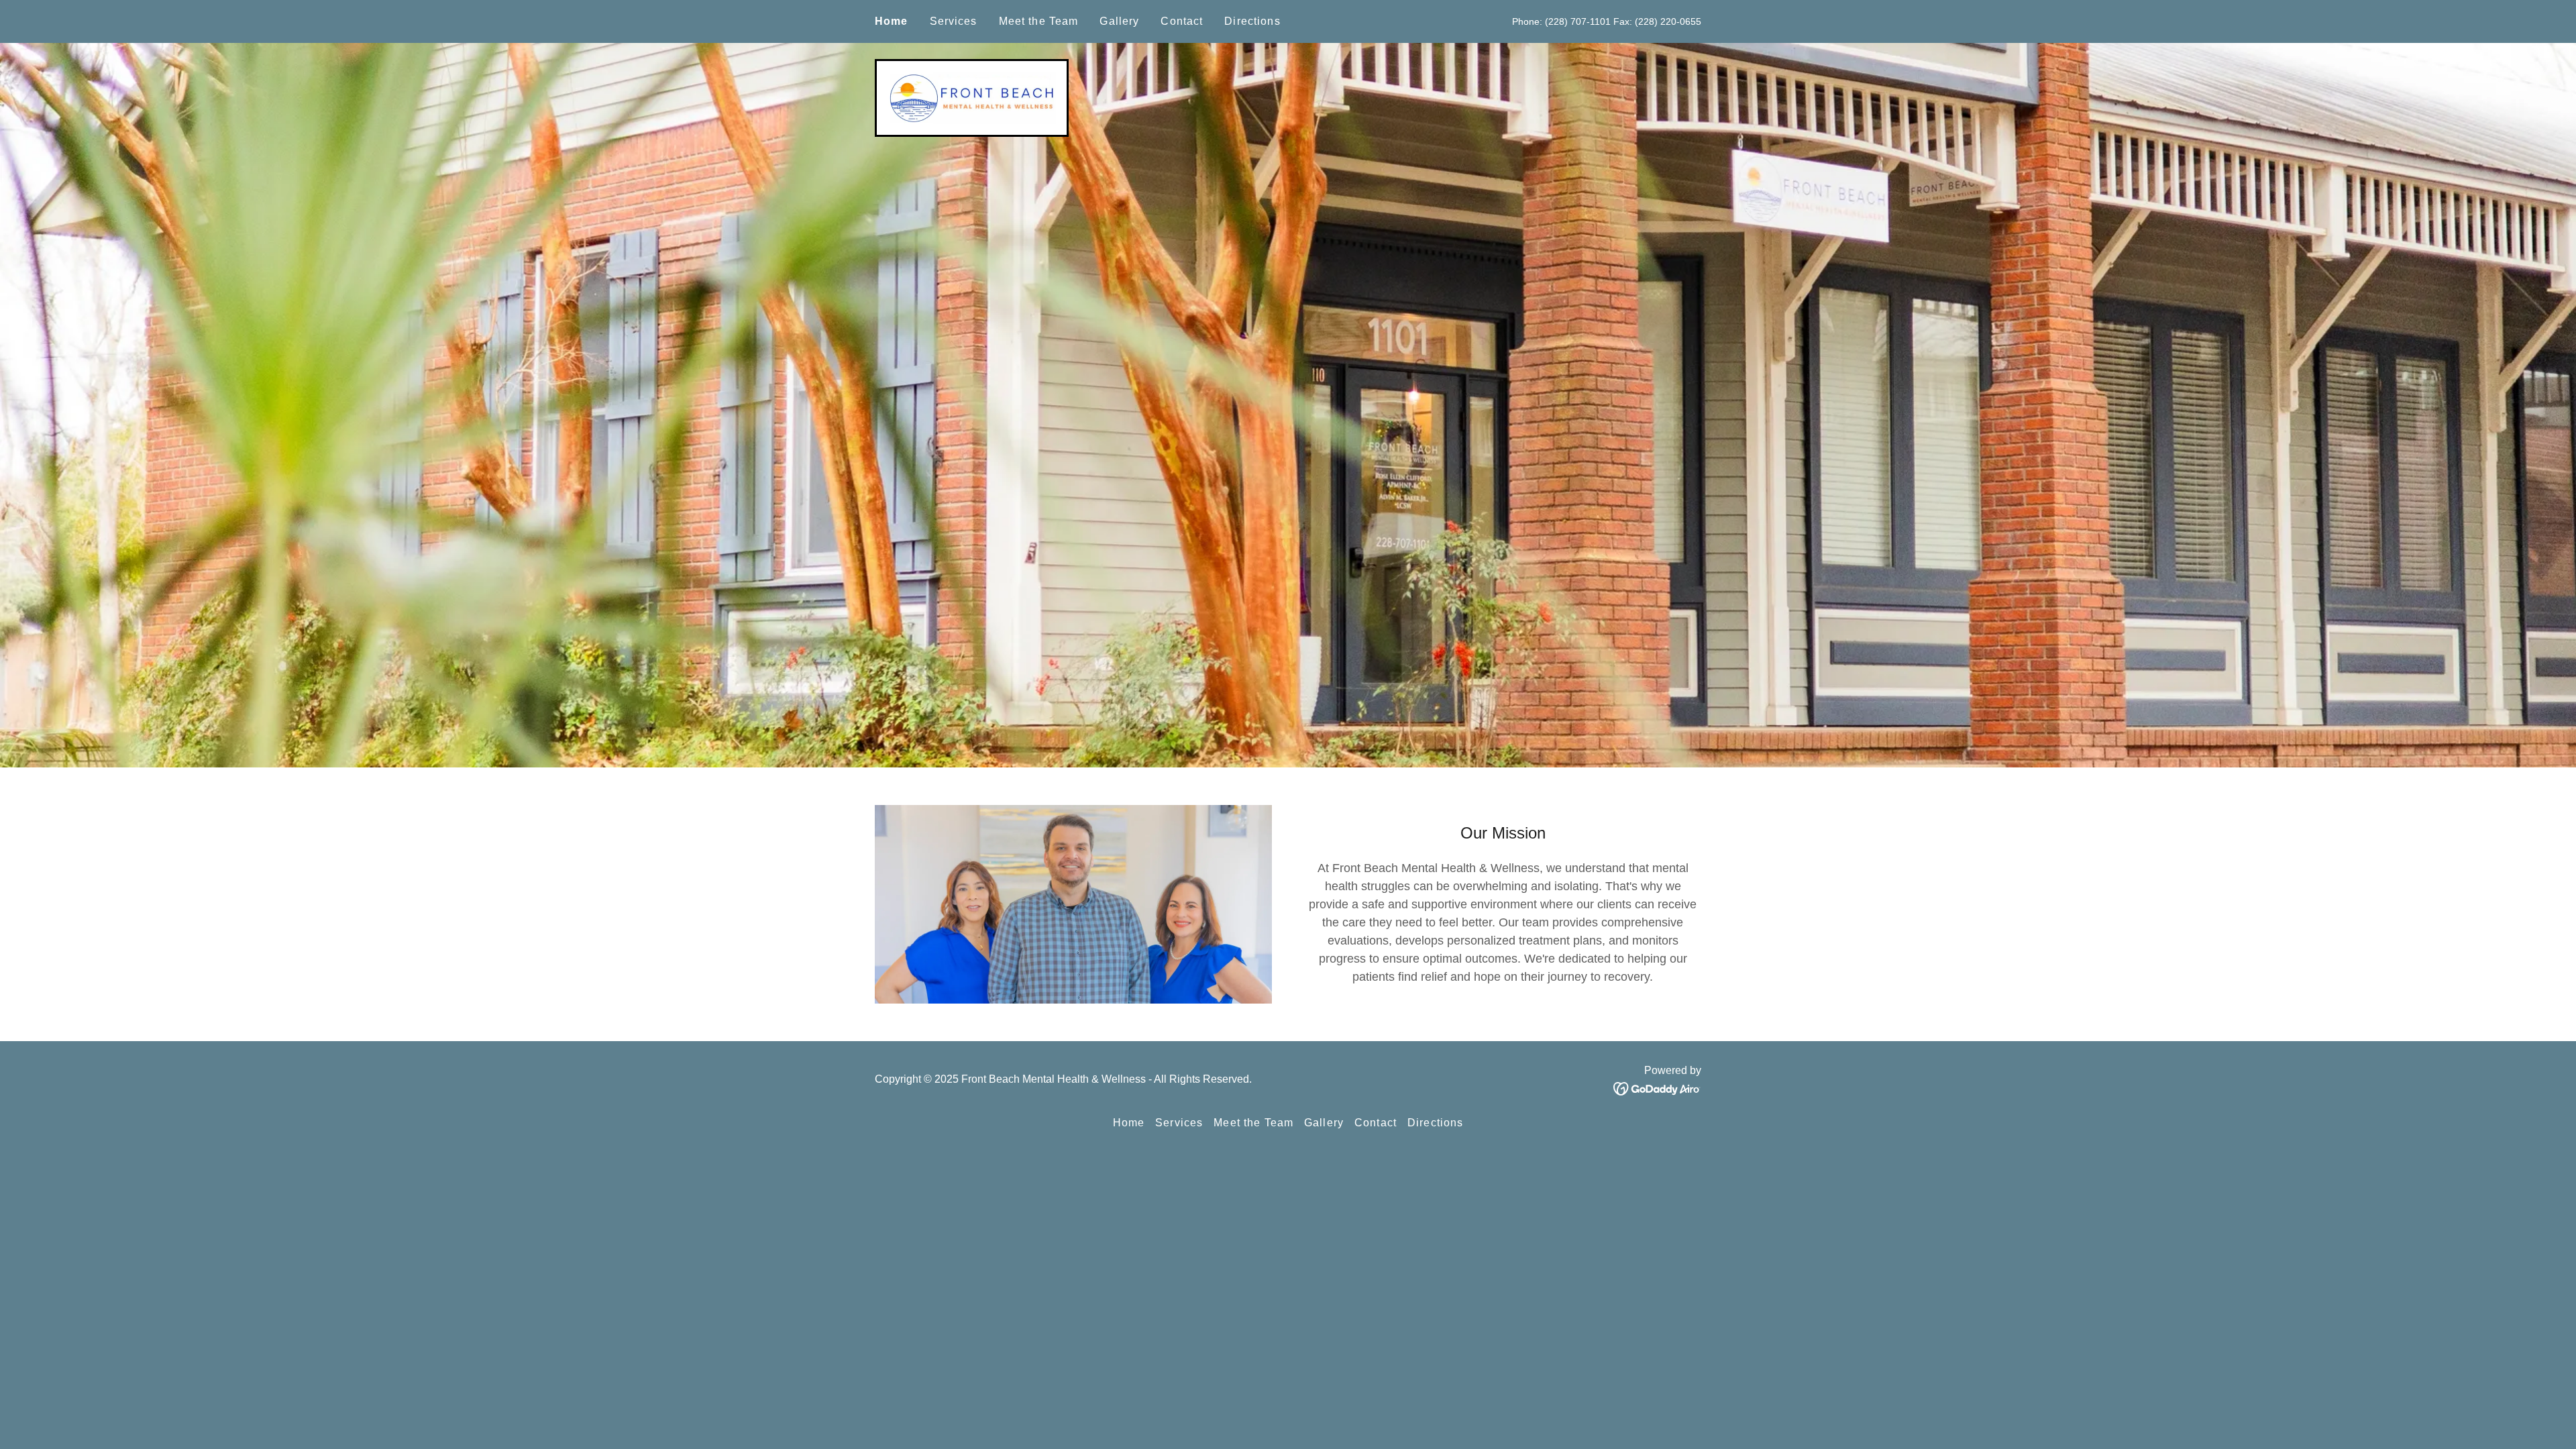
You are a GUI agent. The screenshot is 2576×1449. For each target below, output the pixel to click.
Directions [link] (1252, 21)
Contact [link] (1182, 21)
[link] (972, 97)
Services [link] (954, 21)
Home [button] (1129, 1123)
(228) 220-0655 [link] (1668, 21)
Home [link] (892, 21)
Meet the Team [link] (1039, 21)
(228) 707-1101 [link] (1578, 21)
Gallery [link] (1119, 21)
